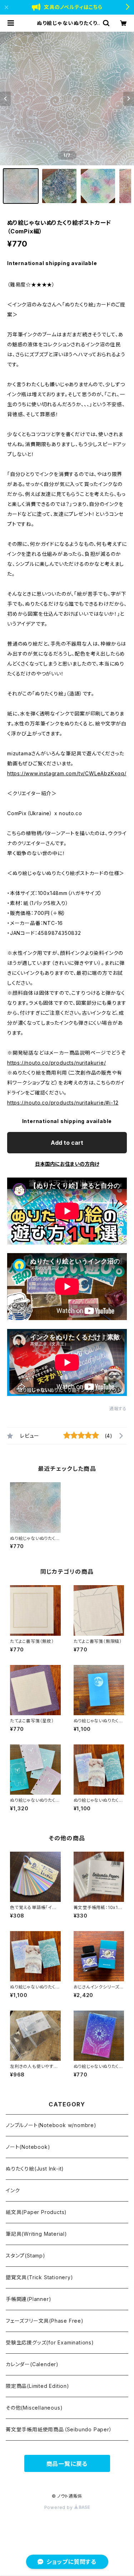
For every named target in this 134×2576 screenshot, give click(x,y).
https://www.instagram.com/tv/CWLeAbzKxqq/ (67, 773)
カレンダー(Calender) (32, 2364)
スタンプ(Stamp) (26, 2256)
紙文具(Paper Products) (36, 2212)
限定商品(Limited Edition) (38, 2386)
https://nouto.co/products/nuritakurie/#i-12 (63, 1103)
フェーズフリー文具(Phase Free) (45, 2321)
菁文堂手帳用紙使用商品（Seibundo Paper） (59, 2429)
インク (13, 2190)
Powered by (59, 2507)
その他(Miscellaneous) (34, 2408)
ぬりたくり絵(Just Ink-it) (35, 2169)
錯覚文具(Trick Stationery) (39, 2277)
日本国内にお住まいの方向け (67, 1164)
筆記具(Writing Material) (36, 2234)
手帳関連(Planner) (28, 2299)
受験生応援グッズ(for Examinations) (50, 2342)
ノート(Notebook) (28, 2147)
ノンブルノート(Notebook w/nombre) (51, 2125)
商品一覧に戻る (67, 2464)
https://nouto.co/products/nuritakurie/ (56, 1063)
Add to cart (67, 1143)
